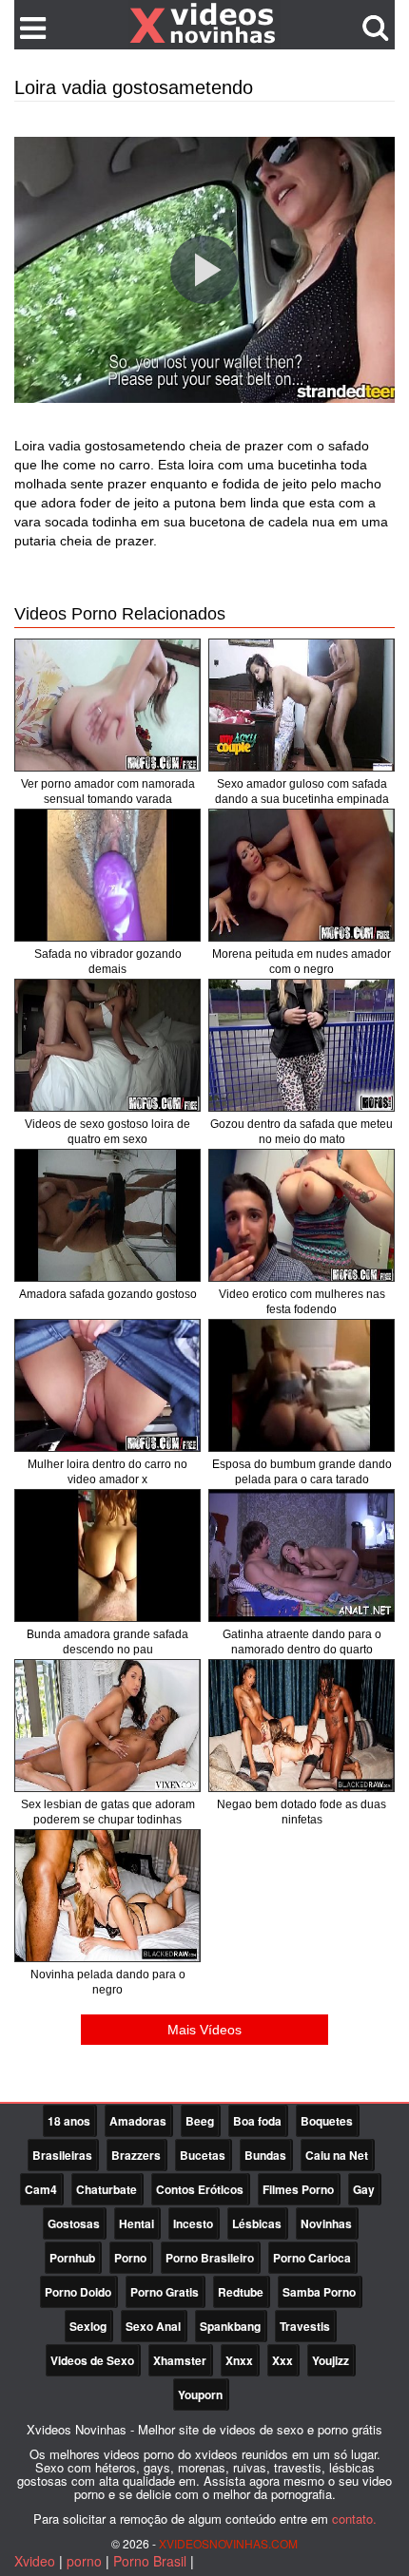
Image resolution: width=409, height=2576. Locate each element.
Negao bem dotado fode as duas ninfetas (302, 1812)
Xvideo (35, 2561)
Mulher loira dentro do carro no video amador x (107, 1472)
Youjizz (331, 2360)
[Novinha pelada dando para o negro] (107, 1896)
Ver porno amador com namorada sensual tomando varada (108, 792)
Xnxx (239, 2360)
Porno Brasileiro (210, 2258)
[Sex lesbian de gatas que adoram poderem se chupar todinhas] (107, 1726)
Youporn (200, 2395)
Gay (364, 2189)
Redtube (241, 2292)
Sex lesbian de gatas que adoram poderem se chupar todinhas (108, 1812)
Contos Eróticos (200, 2189)
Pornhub (72, 2258)
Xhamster (180, 2360)
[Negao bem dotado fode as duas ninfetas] (302, 1726)
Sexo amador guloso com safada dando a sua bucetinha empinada (302, 792)
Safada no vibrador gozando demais (108, 962)
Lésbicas (257, 2223)
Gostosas (74, 2223)
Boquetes (327, 2121)
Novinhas (326, 2223)
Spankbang (230, 2326)
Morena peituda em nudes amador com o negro (302, 962)
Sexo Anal (153, 2326)
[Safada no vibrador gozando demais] (107, 875)
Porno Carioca (312, 2258)
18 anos (69, 2121)
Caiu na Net (337, 2155)
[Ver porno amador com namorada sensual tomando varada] (107, 705)
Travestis (305, 2326)
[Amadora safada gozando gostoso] (107, 1215)
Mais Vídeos (204, 2030)
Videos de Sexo (92, 2360)
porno (84, 2561)
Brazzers (136, 2155)
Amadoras (138, 2121)
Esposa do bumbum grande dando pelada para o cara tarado (302, 1472)
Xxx (282, 2360)
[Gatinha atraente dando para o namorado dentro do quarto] (302, 1555)
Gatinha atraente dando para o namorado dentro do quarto (302, 1642)
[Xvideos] (204, 24)
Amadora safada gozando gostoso (108, 1294)
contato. (354, 2519)
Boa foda (257, 2121)
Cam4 (41, 2189)
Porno (130, 2258)
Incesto (193, 2223)
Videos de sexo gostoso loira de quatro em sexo (107, 1132)
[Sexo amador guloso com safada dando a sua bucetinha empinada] (302, 705)
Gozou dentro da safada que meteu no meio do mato (302, 1132)
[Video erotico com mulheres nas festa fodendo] (302, 1215)
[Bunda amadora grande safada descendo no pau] (107, 1555)
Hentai (136, 2223)
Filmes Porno (298, 2189)
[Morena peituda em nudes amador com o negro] (302, 875)
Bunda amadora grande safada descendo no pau (107, 1642)
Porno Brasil (150, 2561)
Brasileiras (62, 2155)
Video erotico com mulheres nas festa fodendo (302, 1302)
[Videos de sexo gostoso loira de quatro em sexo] (107, 1045)
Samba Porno (319, 2292)
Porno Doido (78, 2292)
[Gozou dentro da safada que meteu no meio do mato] (302, 1045)
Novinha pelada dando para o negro (108, 1982)
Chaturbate (107, 2189)
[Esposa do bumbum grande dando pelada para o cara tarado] (302, 1385)
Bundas (265, 2155)
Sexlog (88, 2326)
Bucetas (203, 2155)
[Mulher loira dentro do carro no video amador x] (107, 1385)
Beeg (200, 2121)
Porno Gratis (165, 2292)
